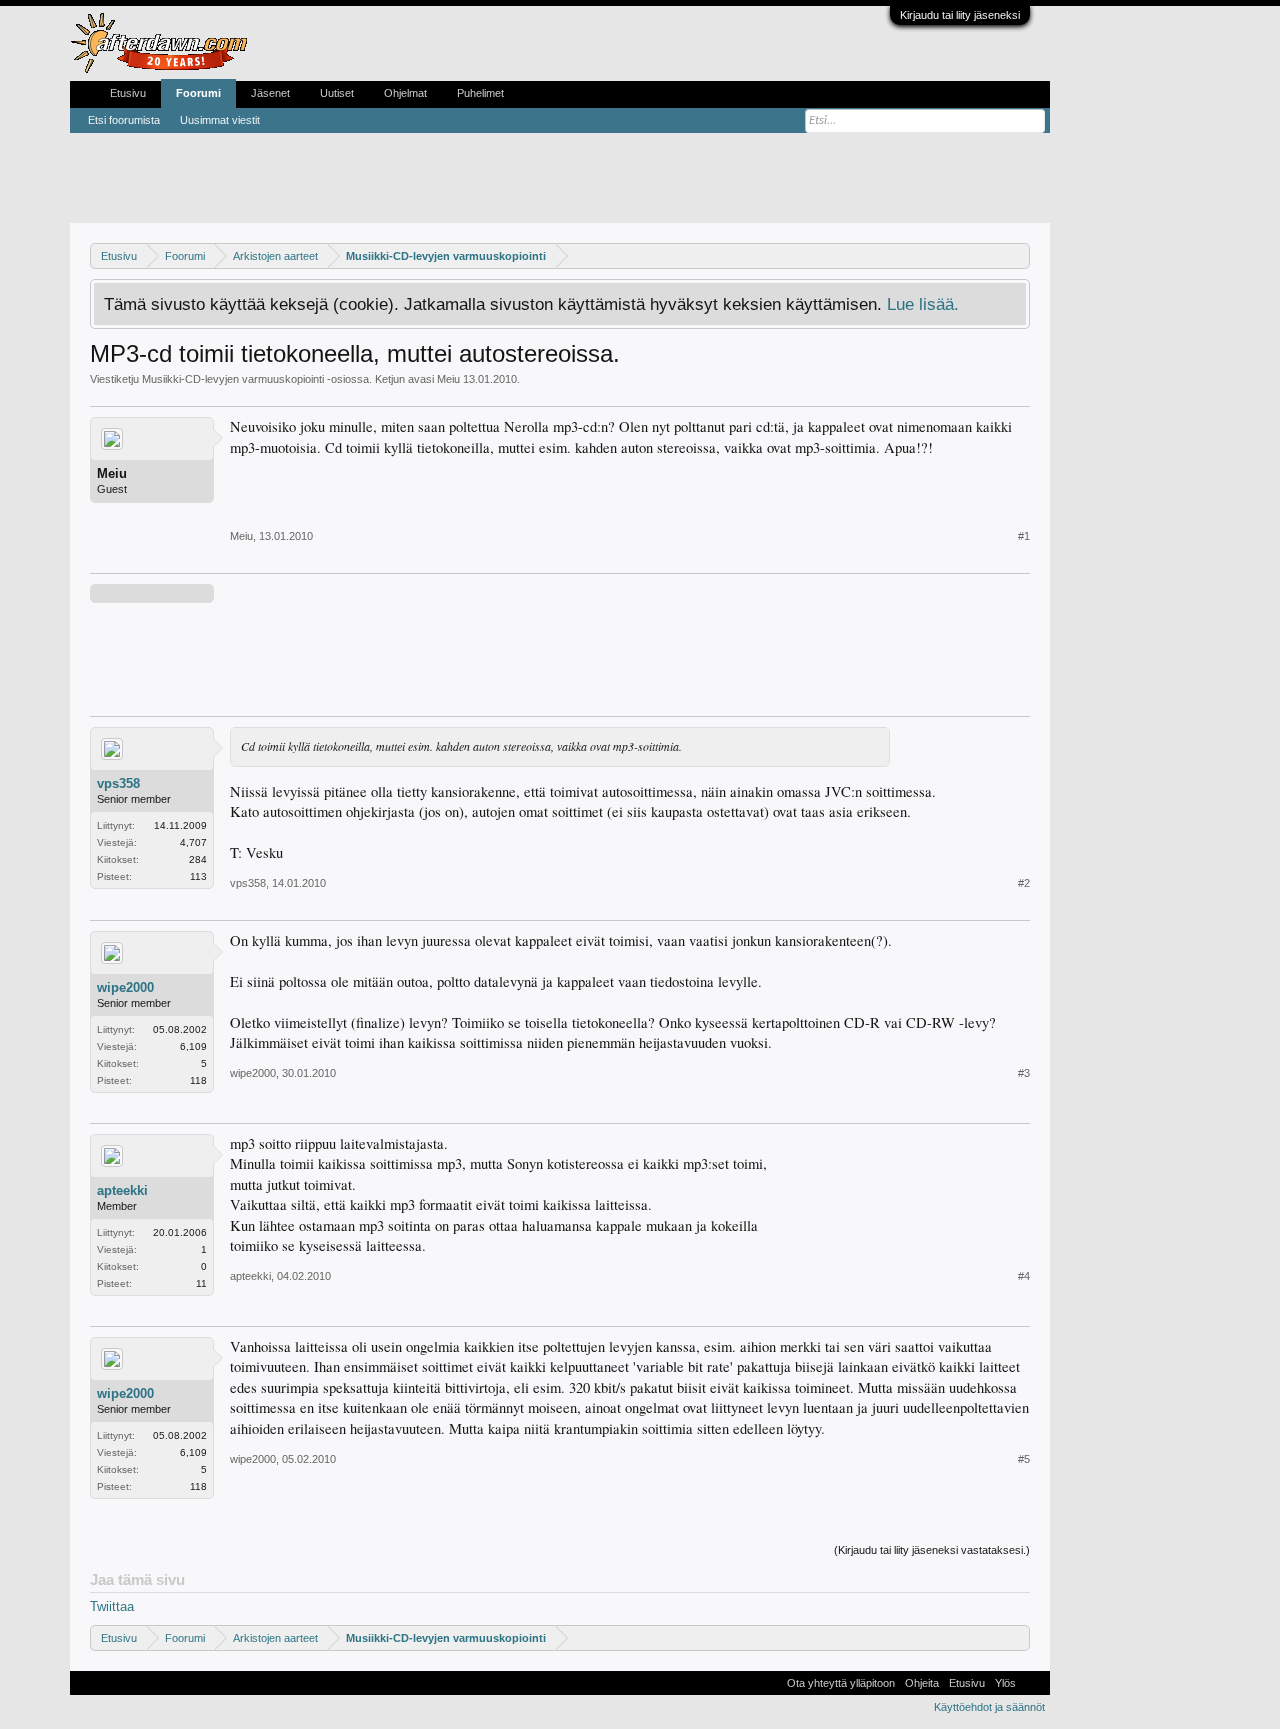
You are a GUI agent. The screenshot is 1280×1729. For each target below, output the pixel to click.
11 (201, 1283)
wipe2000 (125, 987)
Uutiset (337, 93)
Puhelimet (480, 93)
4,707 (193, 842)
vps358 (118, 783)
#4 (1024, 1276)
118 (198, 1080)
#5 (1024, 1459)
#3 (1024, 1073)
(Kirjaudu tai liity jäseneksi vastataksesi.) (932, 1550)
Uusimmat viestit (220, 120)
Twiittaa (112, 1606)
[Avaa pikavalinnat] (1017, 255)
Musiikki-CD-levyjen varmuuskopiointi (233, 379)
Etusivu (128, 93)
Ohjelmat (405, 93)
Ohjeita (922, 1683)
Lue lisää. (923, 304)
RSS (1033, 1683)
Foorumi (198, 93)
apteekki (122, 1190)
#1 (1024, 536)
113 (198, 876)
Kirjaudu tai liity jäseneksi (960, 15)
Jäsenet (270, 93)
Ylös (1005, 1683)
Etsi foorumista (124, 120)
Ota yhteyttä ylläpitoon (841, 1683)
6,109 (193, 1046)
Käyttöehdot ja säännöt (989, 1707)
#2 (1024, 883)
